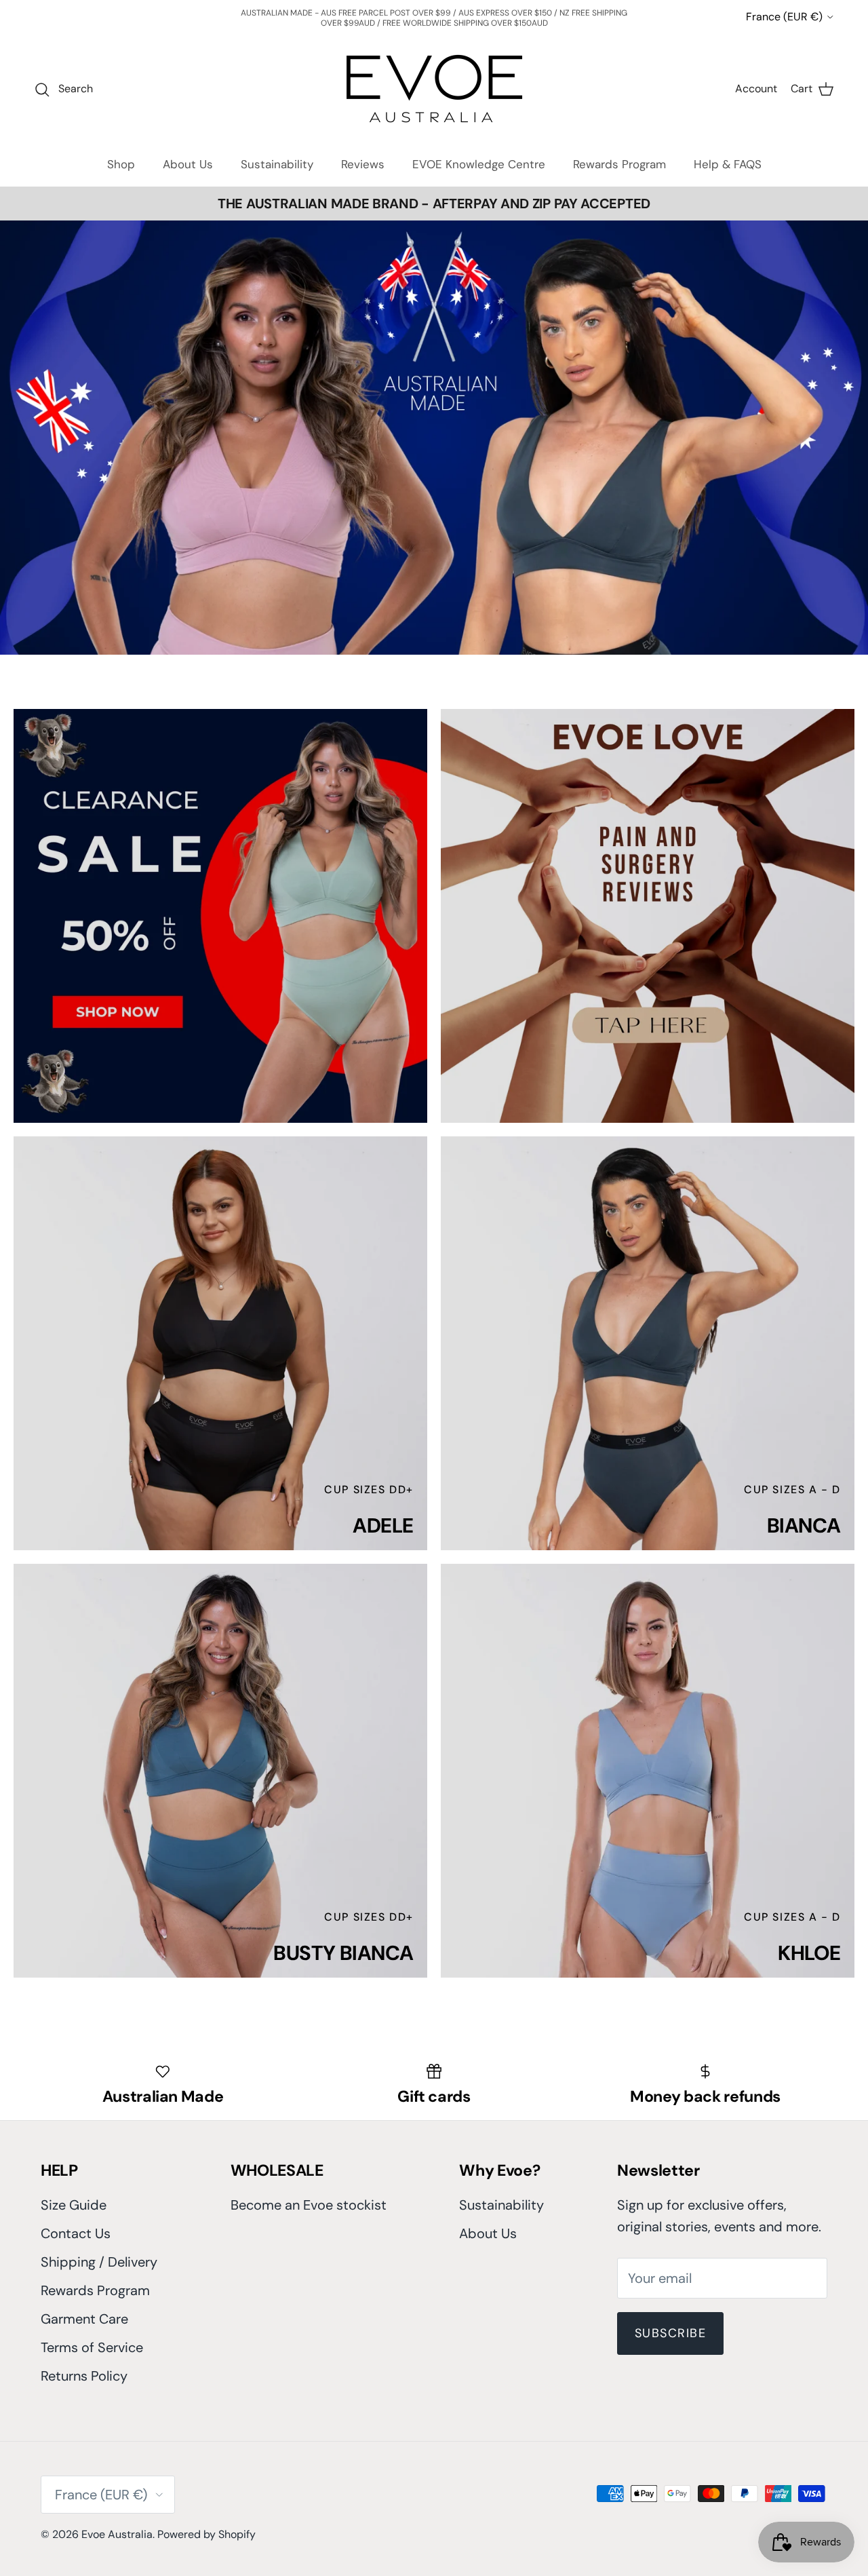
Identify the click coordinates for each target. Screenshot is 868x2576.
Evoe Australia (117, 2534)
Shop (121, 164)
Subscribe (670, 2333)
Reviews (363, 164)
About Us (188, 164)
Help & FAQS (728, 164)
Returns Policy (84, 2376)
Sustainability (277, 164)
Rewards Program (619, 164)
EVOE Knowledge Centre (479, 164)
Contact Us (76, 2233)
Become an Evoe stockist (309, 2205)
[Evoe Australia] (434, 89)
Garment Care (84, 2319)
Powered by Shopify (206, 2534)
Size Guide (74, 2205)
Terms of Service (92, 2347)
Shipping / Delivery (99, 2262)
